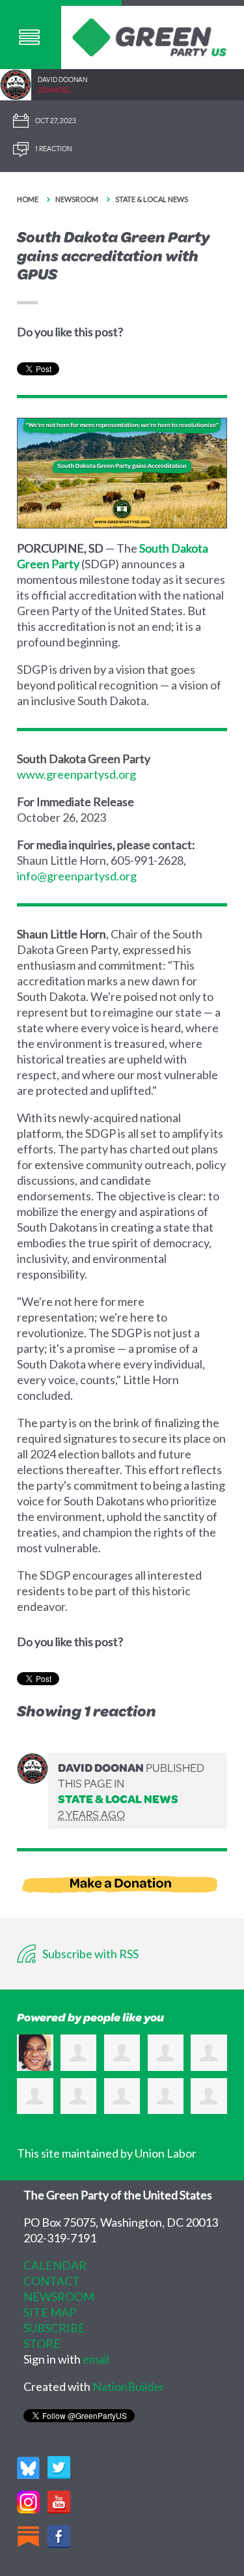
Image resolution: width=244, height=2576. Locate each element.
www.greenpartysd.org (76, 774)
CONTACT (52, 2281)
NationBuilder (129, 2386)
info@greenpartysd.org (77, 876)
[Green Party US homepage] (150, 36)
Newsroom (77, 199)
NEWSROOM (59, 2296)
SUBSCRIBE (54, 2328)
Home (28, 199)
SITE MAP (50, 2312)
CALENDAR (55, 2265)
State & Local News (152, 199)
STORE (42, 2343)
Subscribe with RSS (89, 1954)
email (96, 2359)
